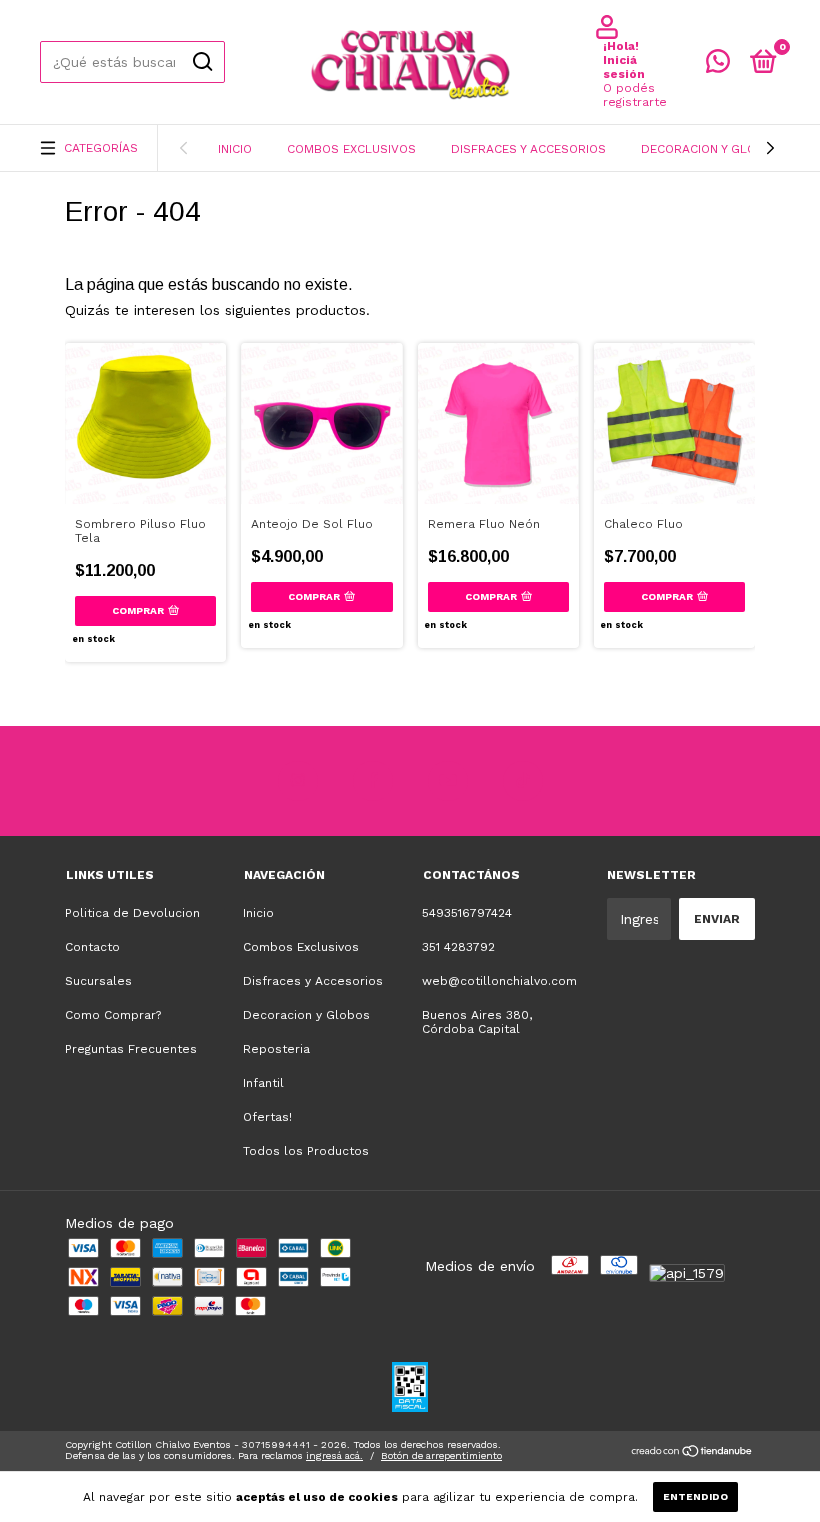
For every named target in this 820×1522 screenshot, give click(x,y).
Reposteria (276, 1049)
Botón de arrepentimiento (441, 1455)
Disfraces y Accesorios (528, 149)
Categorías (101, 148)
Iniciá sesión (624, 67)
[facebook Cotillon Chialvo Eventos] (373, 781)
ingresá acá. (334, 1455)
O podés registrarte (635, 95)
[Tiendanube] (692, 1453)
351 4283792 (458, 947)
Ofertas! (267, 1117)
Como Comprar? (113, 1015)
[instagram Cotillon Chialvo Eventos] (298, 781)
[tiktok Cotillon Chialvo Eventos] (523, 781)
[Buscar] (201, 62)
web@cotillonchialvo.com (499, 981)
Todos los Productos (306, 1151)
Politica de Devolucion (132, 913)
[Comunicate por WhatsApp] (718, 66)
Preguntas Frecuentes (131, 1049)
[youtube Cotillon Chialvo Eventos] (448, 781)
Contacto (92, 947)
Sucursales (98, 981)
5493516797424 (467, 913)
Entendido (695, 1496)
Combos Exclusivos (351, 149)
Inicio (235, 149)
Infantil (263, 1083)
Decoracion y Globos (711, 149)
